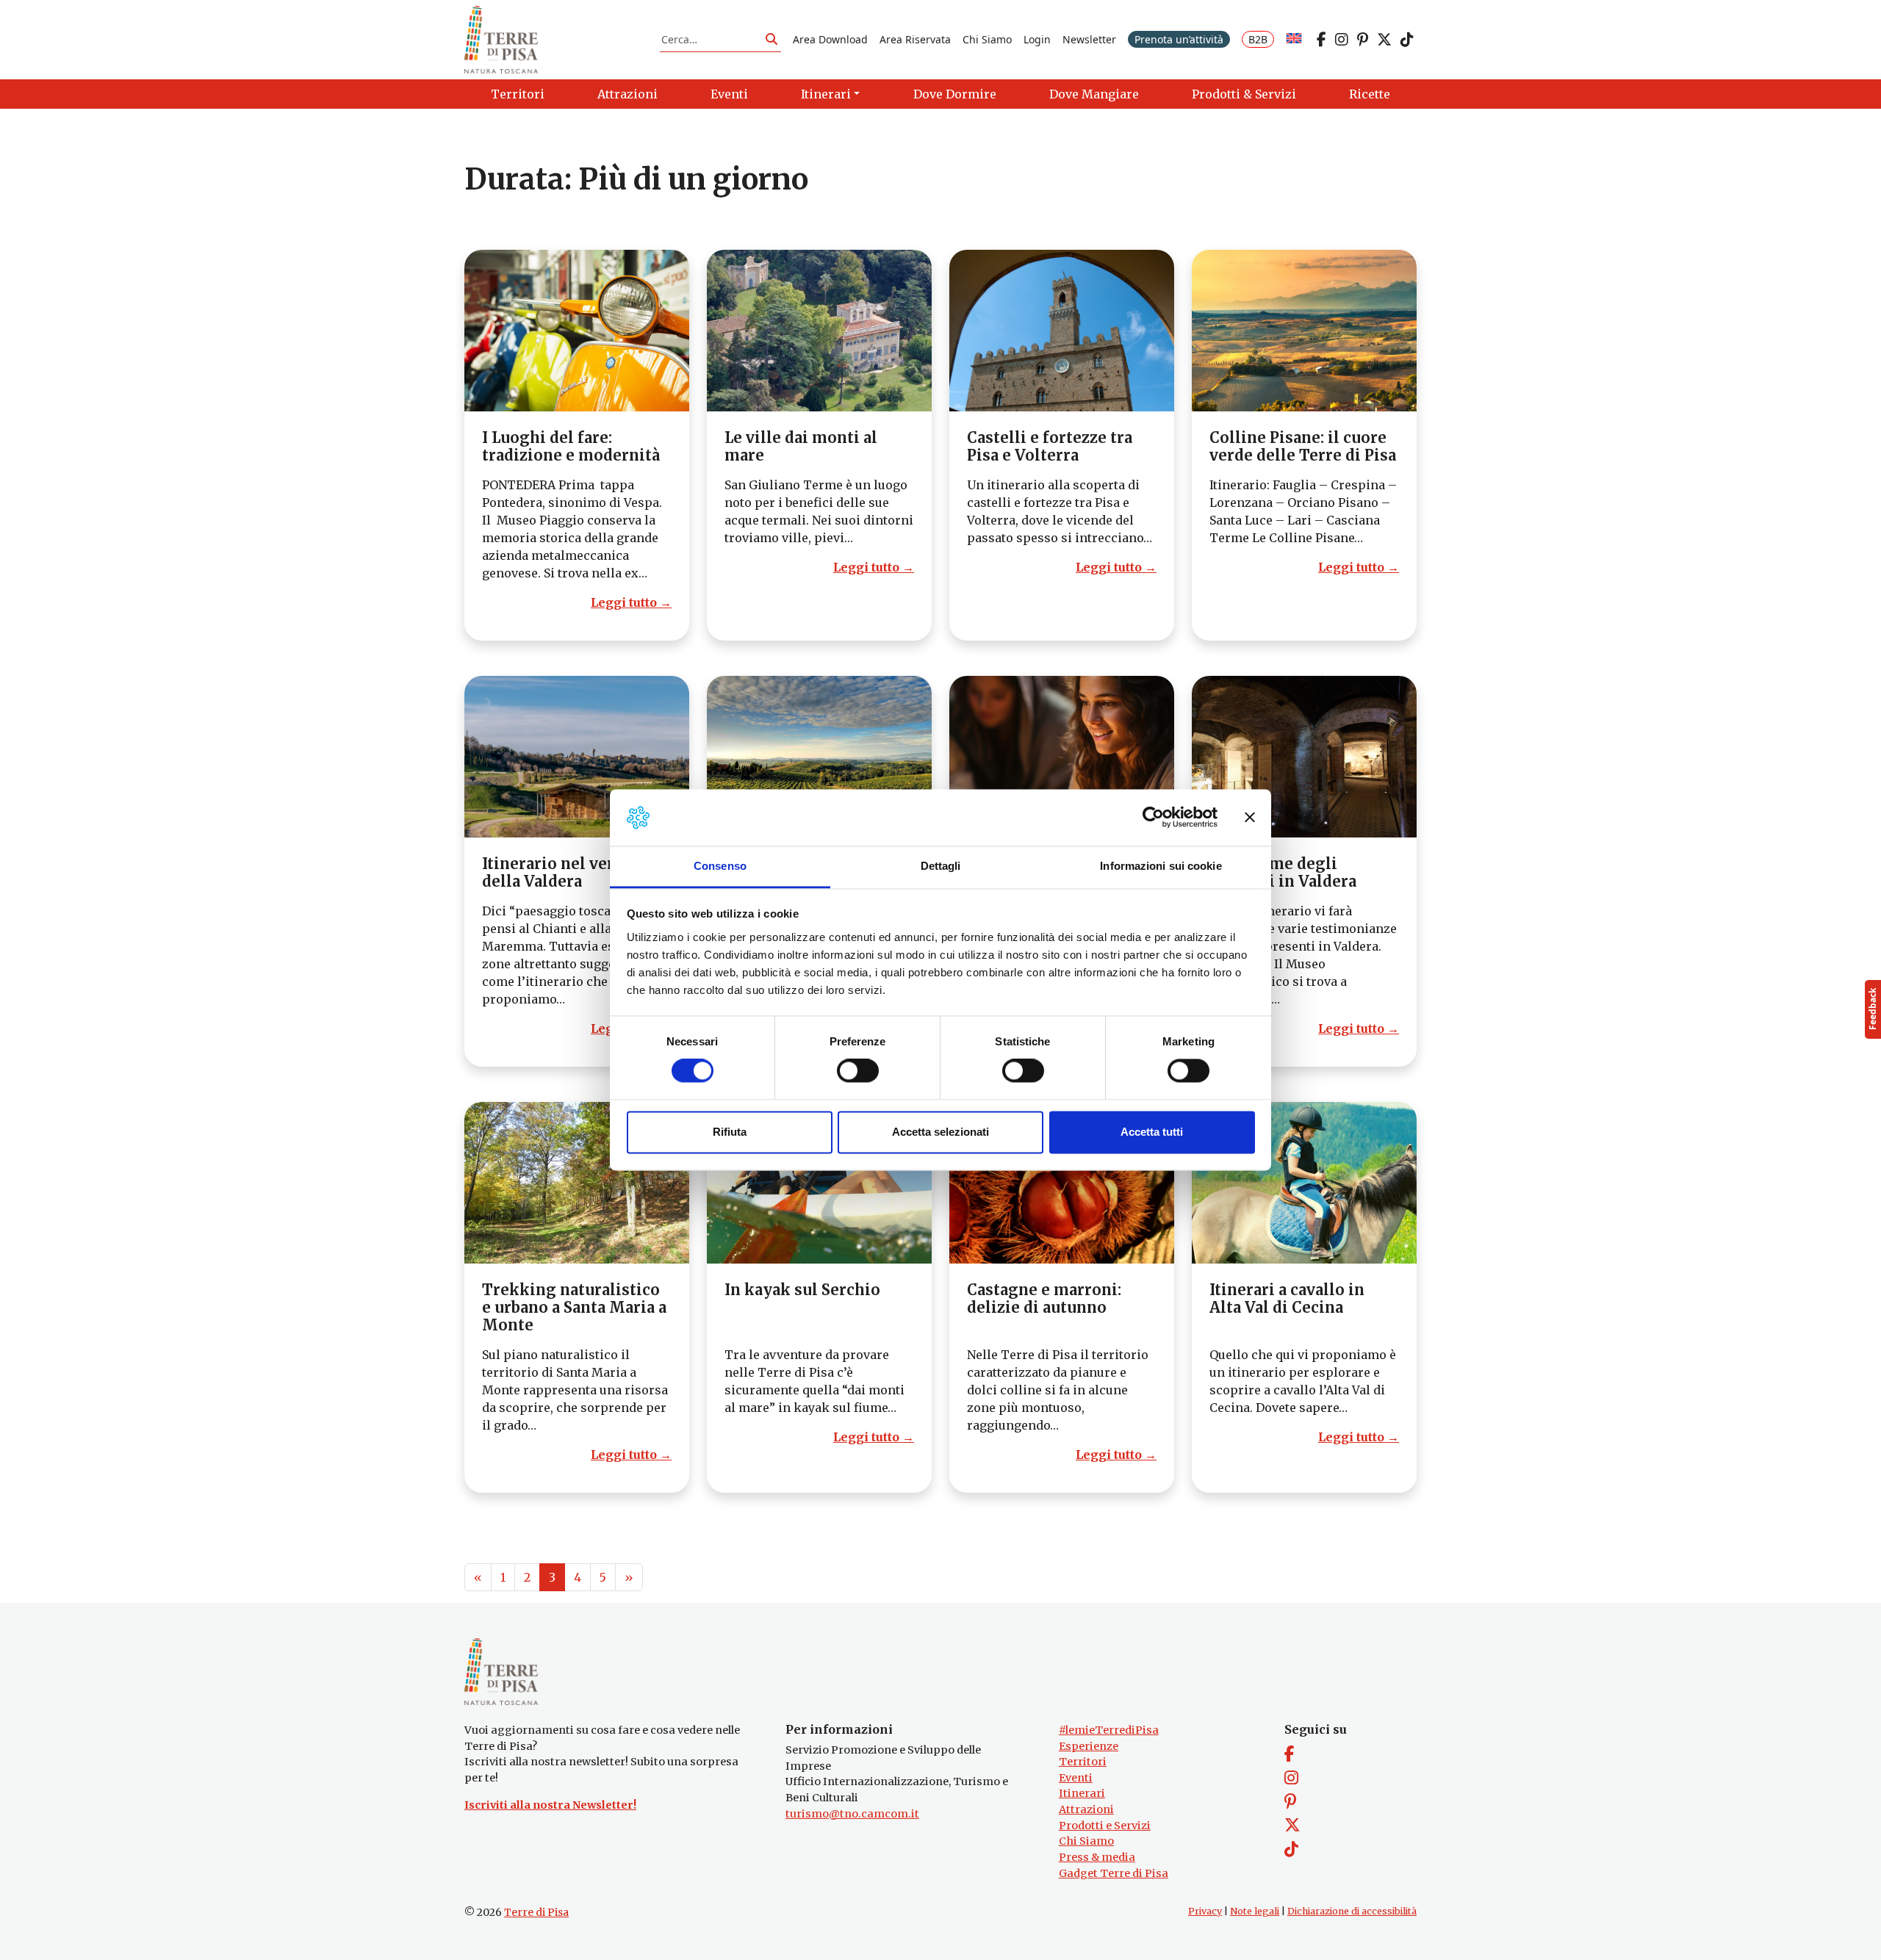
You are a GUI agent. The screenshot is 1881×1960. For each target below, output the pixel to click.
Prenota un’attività (1179, 39)
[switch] (858, 1071)
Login (1037, 39)
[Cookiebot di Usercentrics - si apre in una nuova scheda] (1153, 818)
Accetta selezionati (940, 1132)
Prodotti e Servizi (1105, 1826)
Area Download (830, 39)
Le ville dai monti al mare (801, 446)
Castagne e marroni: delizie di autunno (1044, 1298)
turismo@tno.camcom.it (852, 1814)
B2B (1258, 39)
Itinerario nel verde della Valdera (557, 872)
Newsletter (1089, 39)
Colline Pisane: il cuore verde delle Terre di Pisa (1303, 446)
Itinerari (1082, 1793)
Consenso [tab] (720, 866)
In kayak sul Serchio (802, 1290)
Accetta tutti (1152, 1132)
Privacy (1205, 1911)
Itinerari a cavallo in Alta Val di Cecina (1287, 1298)
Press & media (1097, 1857)
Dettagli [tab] (941, 866)
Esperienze (1089, 1746)
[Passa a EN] (1294, 39)
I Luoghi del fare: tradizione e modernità (571, 446)
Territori (1083, 1762)
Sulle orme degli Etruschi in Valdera (1283, 872)
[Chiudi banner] (1250, 818)
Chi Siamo (987, 39)
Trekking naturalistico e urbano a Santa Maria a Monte (574, 1307)
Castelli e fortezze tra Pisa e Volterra (1050, 446)
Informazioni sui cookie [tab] (1161, 866)
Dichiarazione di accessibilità (1352, 1911)
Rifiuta (730, 1132)
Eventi (1076, 1778)
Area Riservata (915, 39)
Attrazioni (1086, 1809)
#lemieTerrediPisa (1109, 1730)
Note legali (1255, 1911)
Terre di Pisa (536, 1912)
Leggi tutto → (631, 602)
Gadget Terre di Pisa (1114, 1873)
